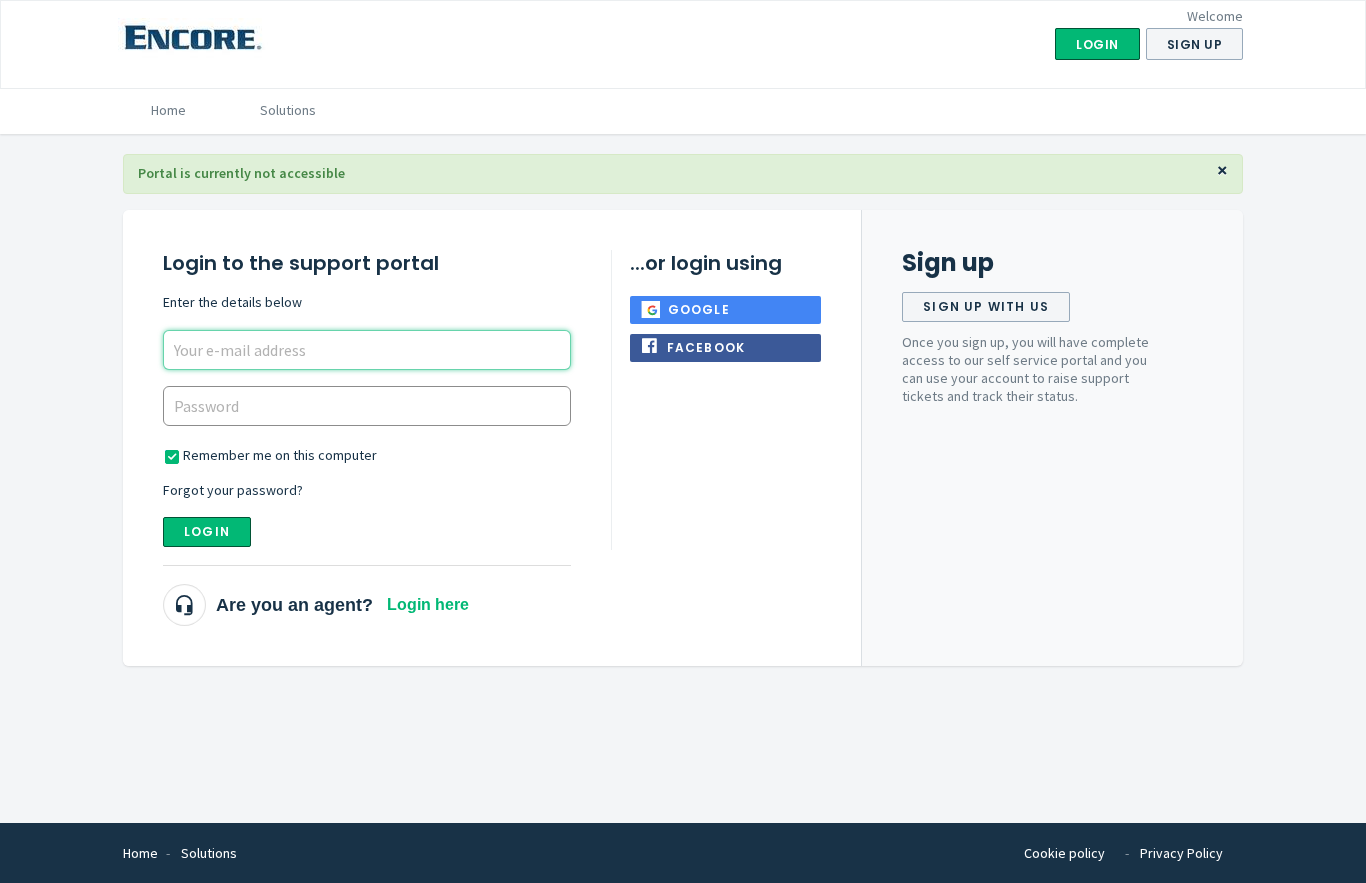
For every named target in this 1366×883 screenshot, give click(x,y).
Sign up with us (986, 306)
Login (207, 531)
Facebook (706, 347)
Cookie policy (1064, 853)
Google (699, 309)
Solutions (288, 110)
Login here (428, 604)
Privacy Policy (1181, 853)
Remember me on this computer (280, 455)
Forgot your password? (233, 490)
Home (168, 110)
